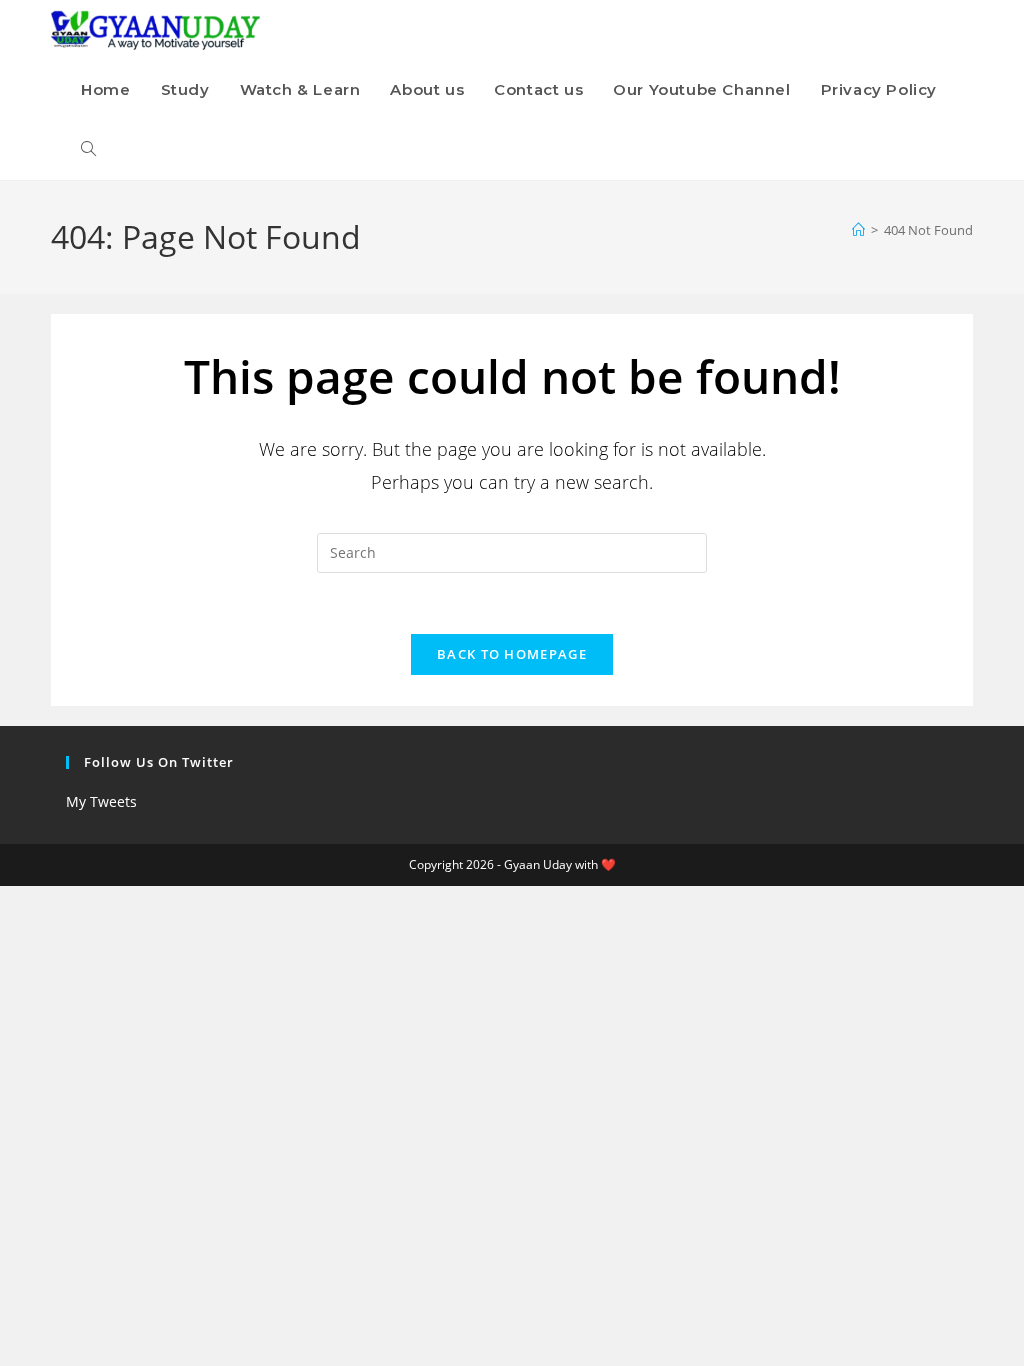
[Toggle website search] (88, 150)
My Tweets (101, 801)
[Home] (858, 230)
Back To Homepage (512, 654)
